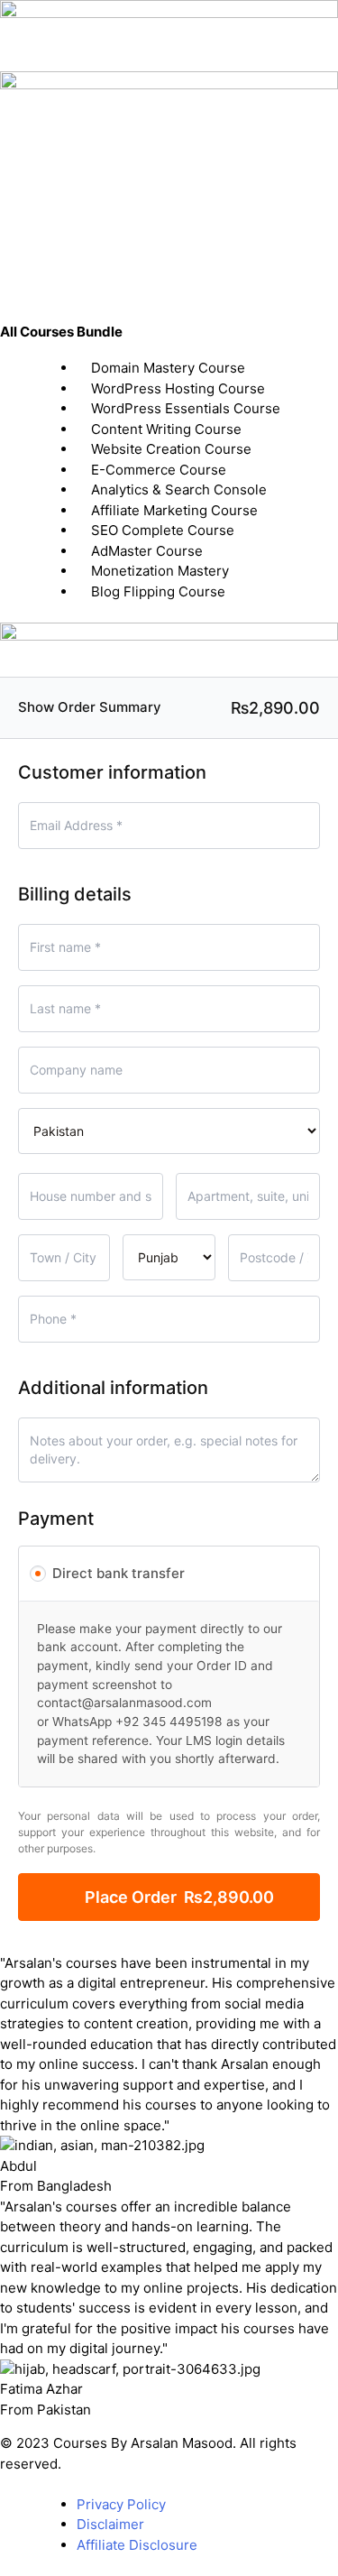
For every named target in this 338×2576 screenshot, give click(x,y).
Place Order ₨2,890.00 (179, 1897)
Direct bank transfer (119, 1573)
